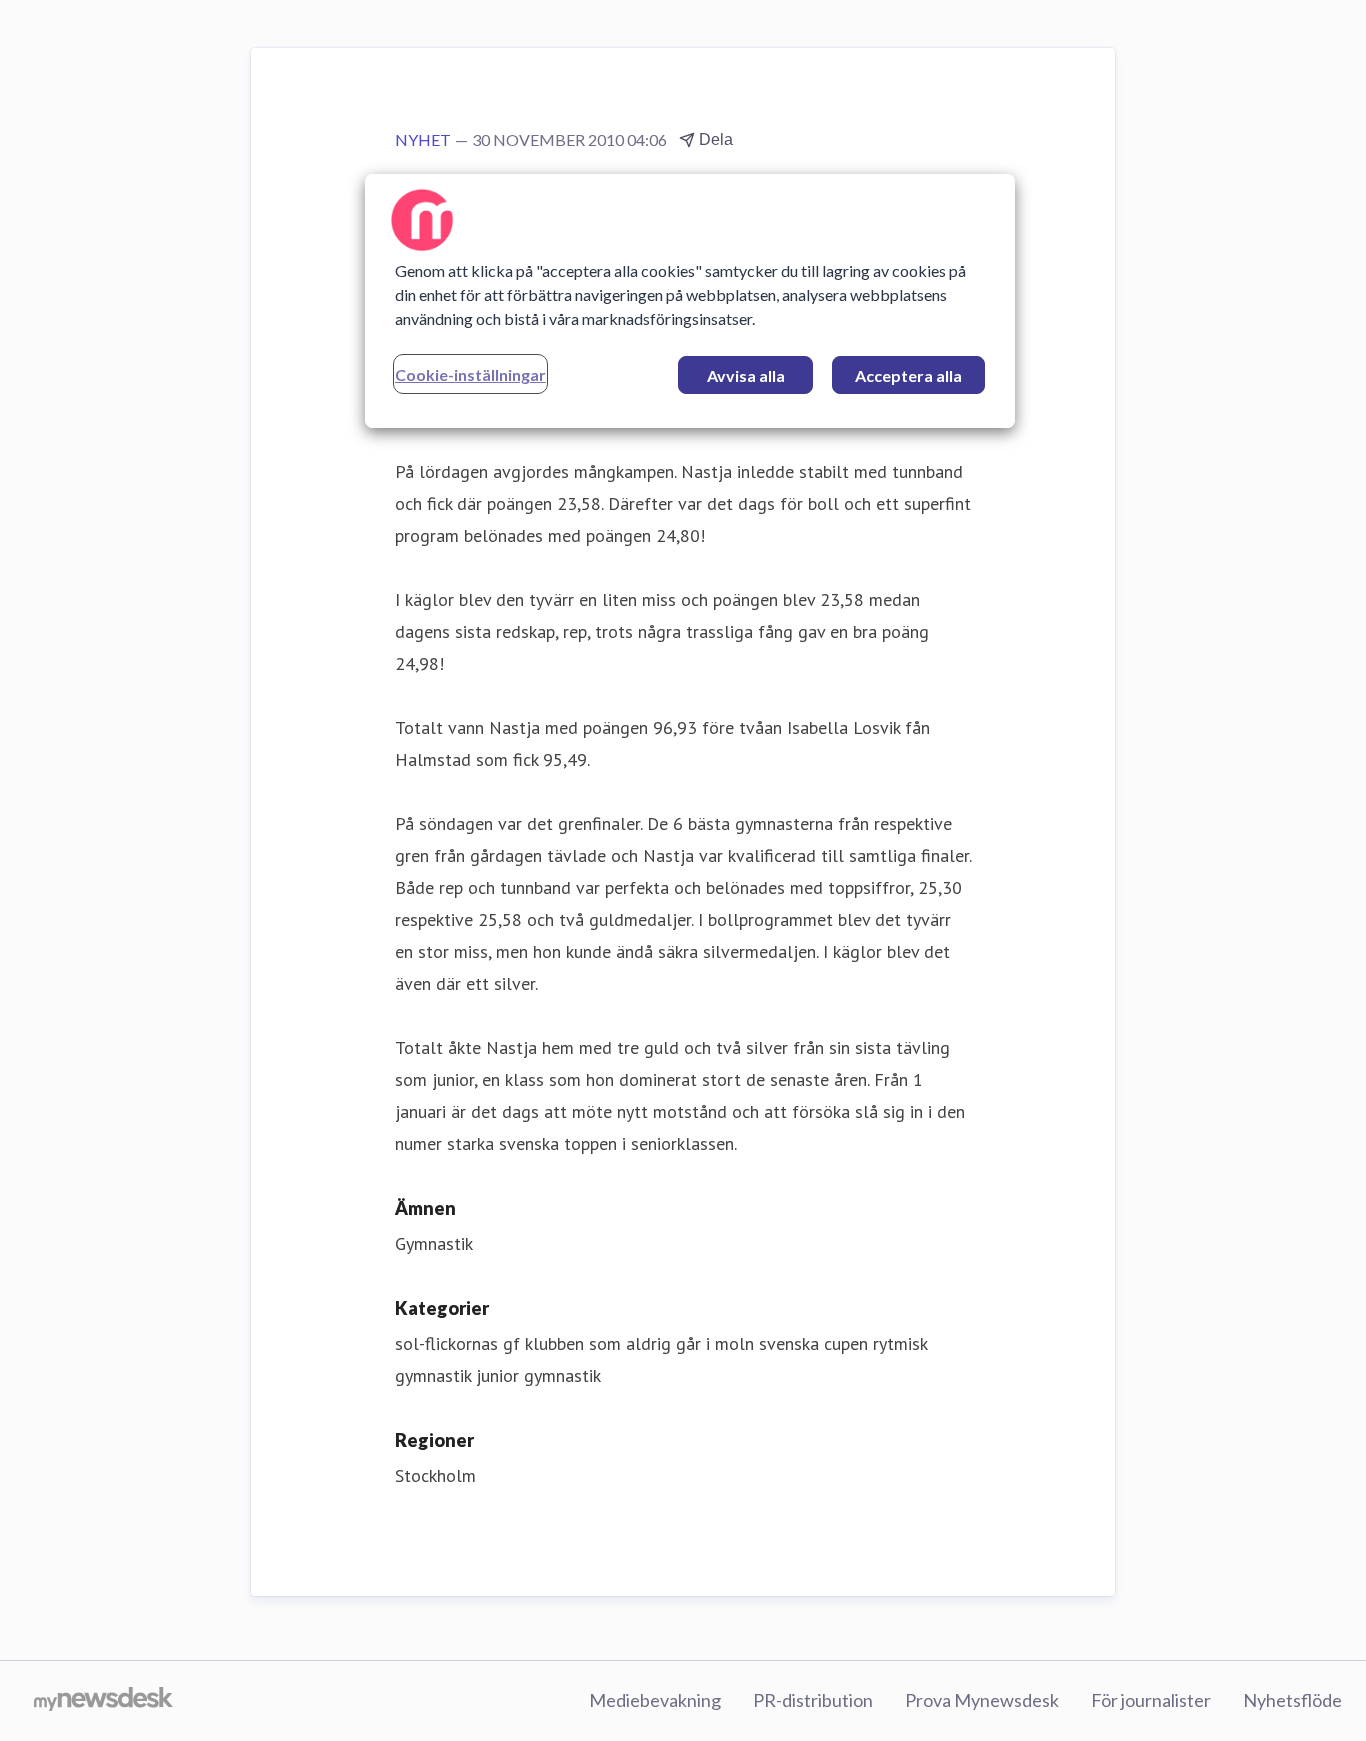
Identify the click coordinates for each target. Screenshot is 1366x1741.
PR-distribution (813, 1700)
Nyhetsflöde (1292, 1700)
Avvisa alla (746, 375)
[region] (690, 301)
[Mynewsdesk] (103, 1701)
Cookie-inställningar (470, 374)
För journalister (1151, 1700)
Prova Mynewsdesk (982, 1700)
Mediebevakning (655, 1700)
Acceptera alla (908, 375)
